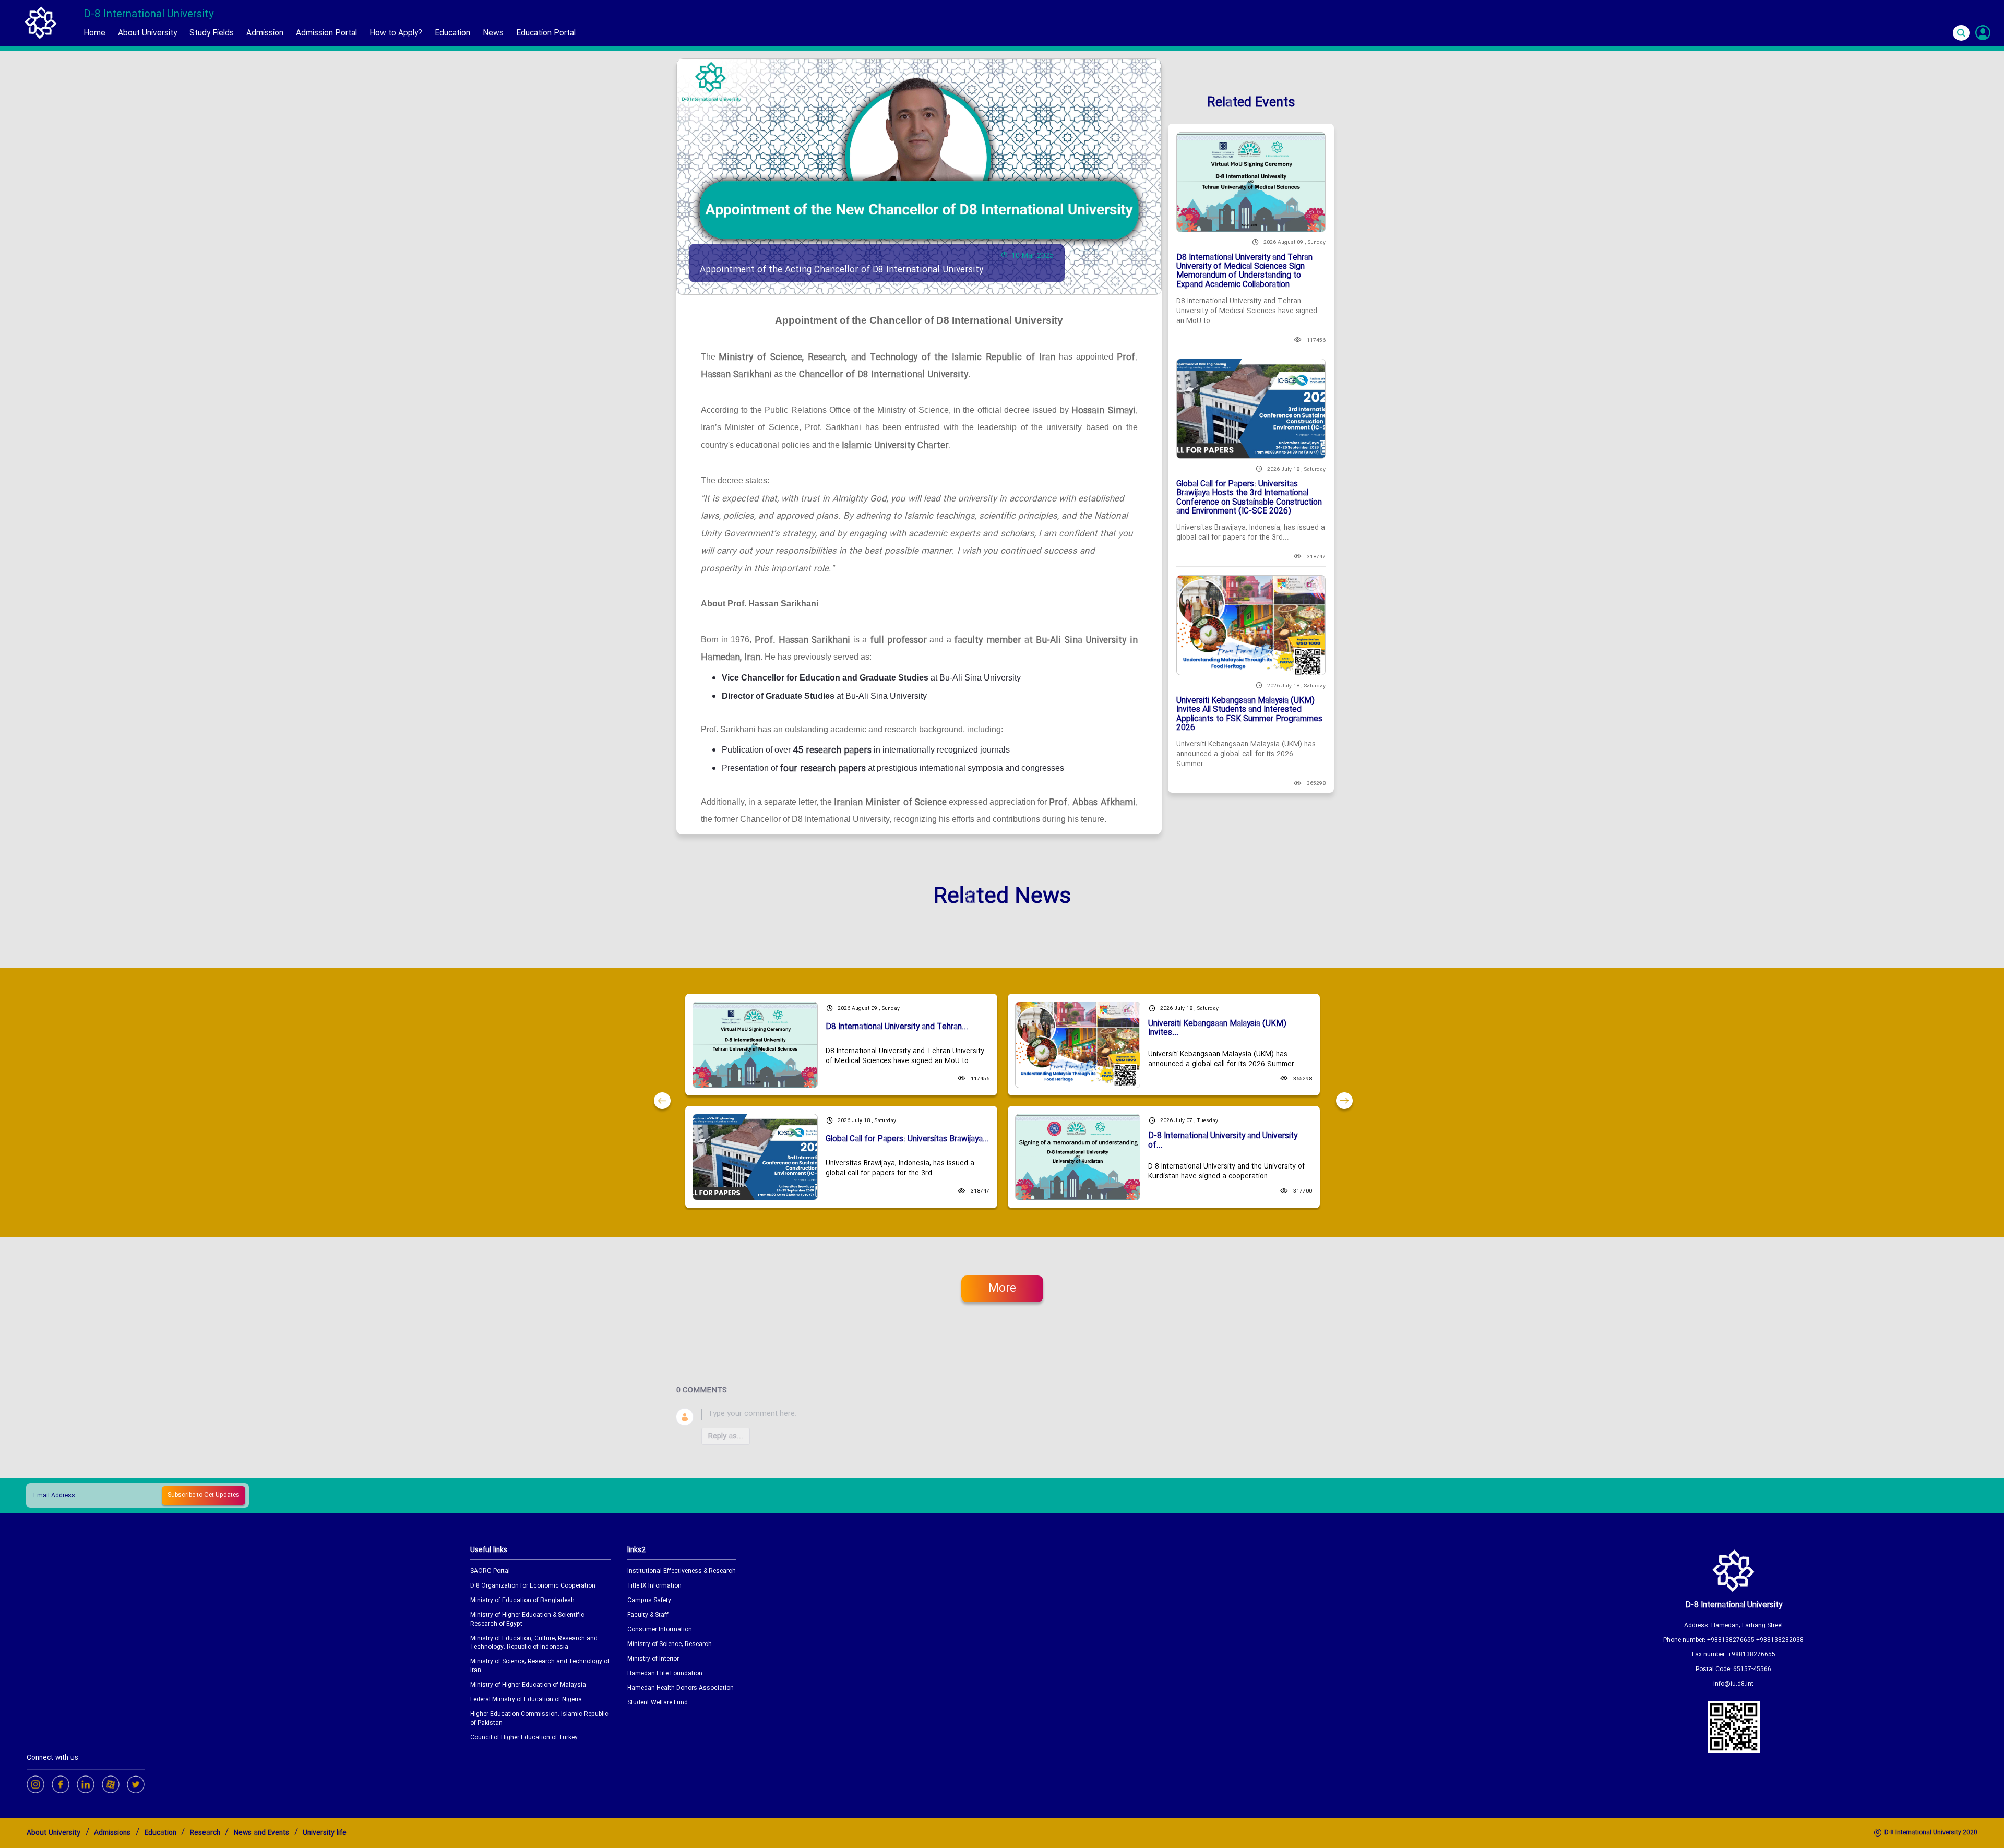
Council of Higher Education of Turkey (524, 1738)
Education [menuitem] (452, 33)
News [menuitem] (493, 33)
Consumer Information (660, 1630)
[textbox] (1015, 1414)
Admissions (112, 1833)
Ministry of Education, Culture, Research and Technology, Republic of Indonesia (534, 1643)
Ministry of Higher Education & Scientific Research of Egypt (527, 1620)
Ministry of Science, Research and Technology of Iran (540, 1666)
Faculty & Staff (648, 1615)
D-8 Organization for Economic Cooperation (533, 1586)
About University (53, 1833)
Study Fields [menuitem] (212, 33)
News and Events (261, 1833)
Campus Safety (649, 1601)
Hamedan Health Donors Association (681, 1689)
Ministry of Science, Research (670, 1645)
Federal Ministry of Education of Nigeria (526, 1700)
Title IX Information (654, 1586)
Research (205, 1833)
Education (160, 1833)
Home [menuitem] (94, 33)
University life (325, 1833)
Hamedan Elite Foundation (665, 1674)
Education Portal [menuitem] (546, 33)
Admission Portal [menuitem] (326, 33)
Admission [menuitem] (265, 33)
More (1002, 1289)
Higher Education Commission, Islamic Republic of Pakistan (539, 1719)
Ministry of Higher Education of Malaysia (528, 1685)
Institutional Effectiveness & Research (682, 1572)
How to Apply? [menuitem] (396, 33)
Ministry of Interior (653, 1659)
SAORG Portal (490, 1572)
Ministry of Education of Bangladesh (522, 1601)
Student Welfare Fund (658, 1703)
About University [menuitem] (147, 33)
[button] (662, 1101)
